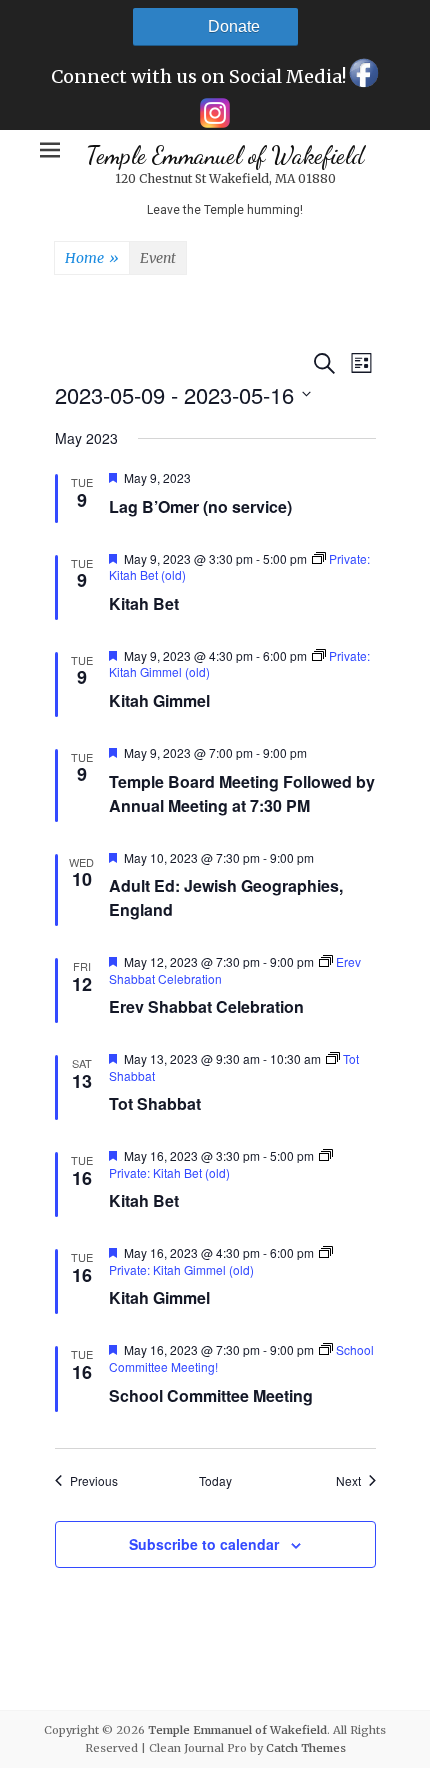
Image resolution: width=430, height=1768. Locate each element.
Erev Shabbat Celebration (206, 1006)
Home (92, 258)
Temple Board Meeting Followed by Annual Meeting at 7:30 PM (242, 793)
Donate (234, 26)
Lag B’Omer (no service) (200, 506)
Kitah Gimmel (159, 700)
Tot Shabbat (155, 1103)
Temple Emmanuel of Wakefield (225, 155)
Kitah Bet (144, 603)
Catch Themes (306, 1748)
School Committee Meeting (211, 1395)
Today (215, 1481)
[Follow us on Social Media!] (362, 78)
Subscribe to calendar (204, 1544)
